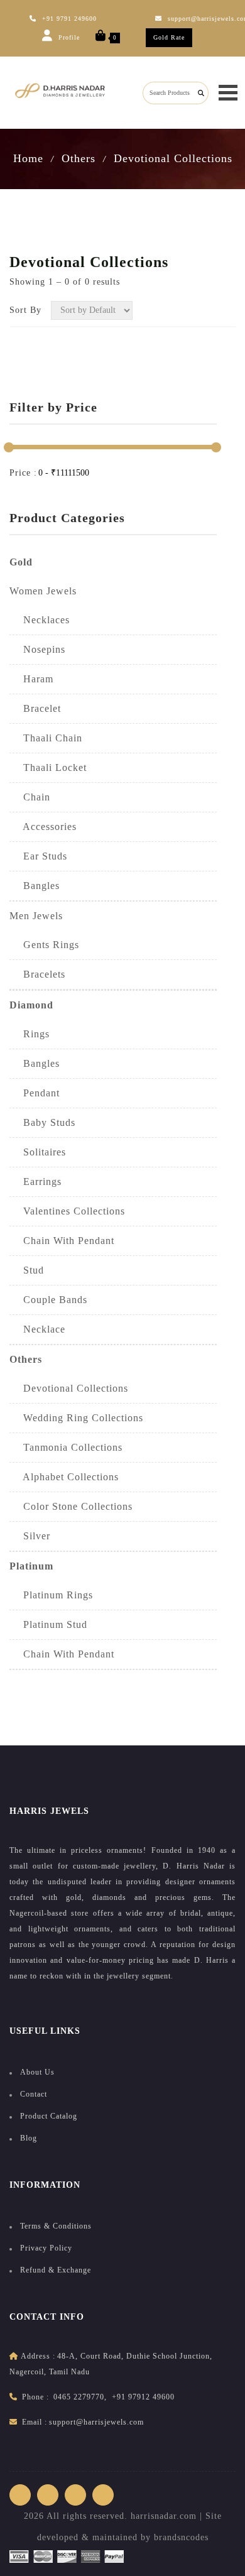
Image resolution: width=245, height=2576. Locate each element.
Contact (34, 2094)
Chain (30, 797)
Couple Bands (48, 1300)
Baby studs (42, 1122)
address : (38, 2356)
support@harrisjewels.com (96, 2422)
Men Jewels (36, 916)
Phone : (35, 2397)
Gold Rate (169, 37)
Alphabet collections (64, 1477)
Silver (30, 1536)
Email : (35, 2422)
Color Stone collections (71, 1506)
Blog (29, 2138)
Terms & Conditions (56, 2226)
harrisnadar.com (164, 2516)
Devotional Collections (173, 158)
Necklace (37, 1329)
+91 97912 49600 (143, 2397)
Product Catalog (49, 2116)
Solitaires (38, 1152)
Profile (68, 37)
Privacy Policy (46, 2248)
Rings (30, 1034)
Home (28, 158)
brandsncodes (181, 2537)
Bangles (35, 886)
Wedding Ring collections (76, 1418)
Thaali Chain (46, 738)
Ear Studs (38, 856)
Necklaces (40, 620)
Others (79, 158)
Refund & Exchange (56, 2270)
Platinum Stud (48, 1624)
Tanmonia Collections (66, 1447)
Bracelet (35, 708)
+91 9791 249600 (69, 19)
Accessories (43, 827)
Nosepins (37, 649)
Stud (27, 1270)
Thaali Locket (48, 767)
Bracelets (37, 974)
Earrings (35, 1182)
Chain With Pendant (62, 1241)
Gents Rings (44, 945)
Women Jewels (43, 591)
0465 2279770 (79, 2397)
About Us (37, 2072)
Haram (31, 679)
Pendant (35, 1093)
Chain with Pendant (62, 1654)
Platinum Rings (51, 1595)
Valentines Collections (67, 1211)
